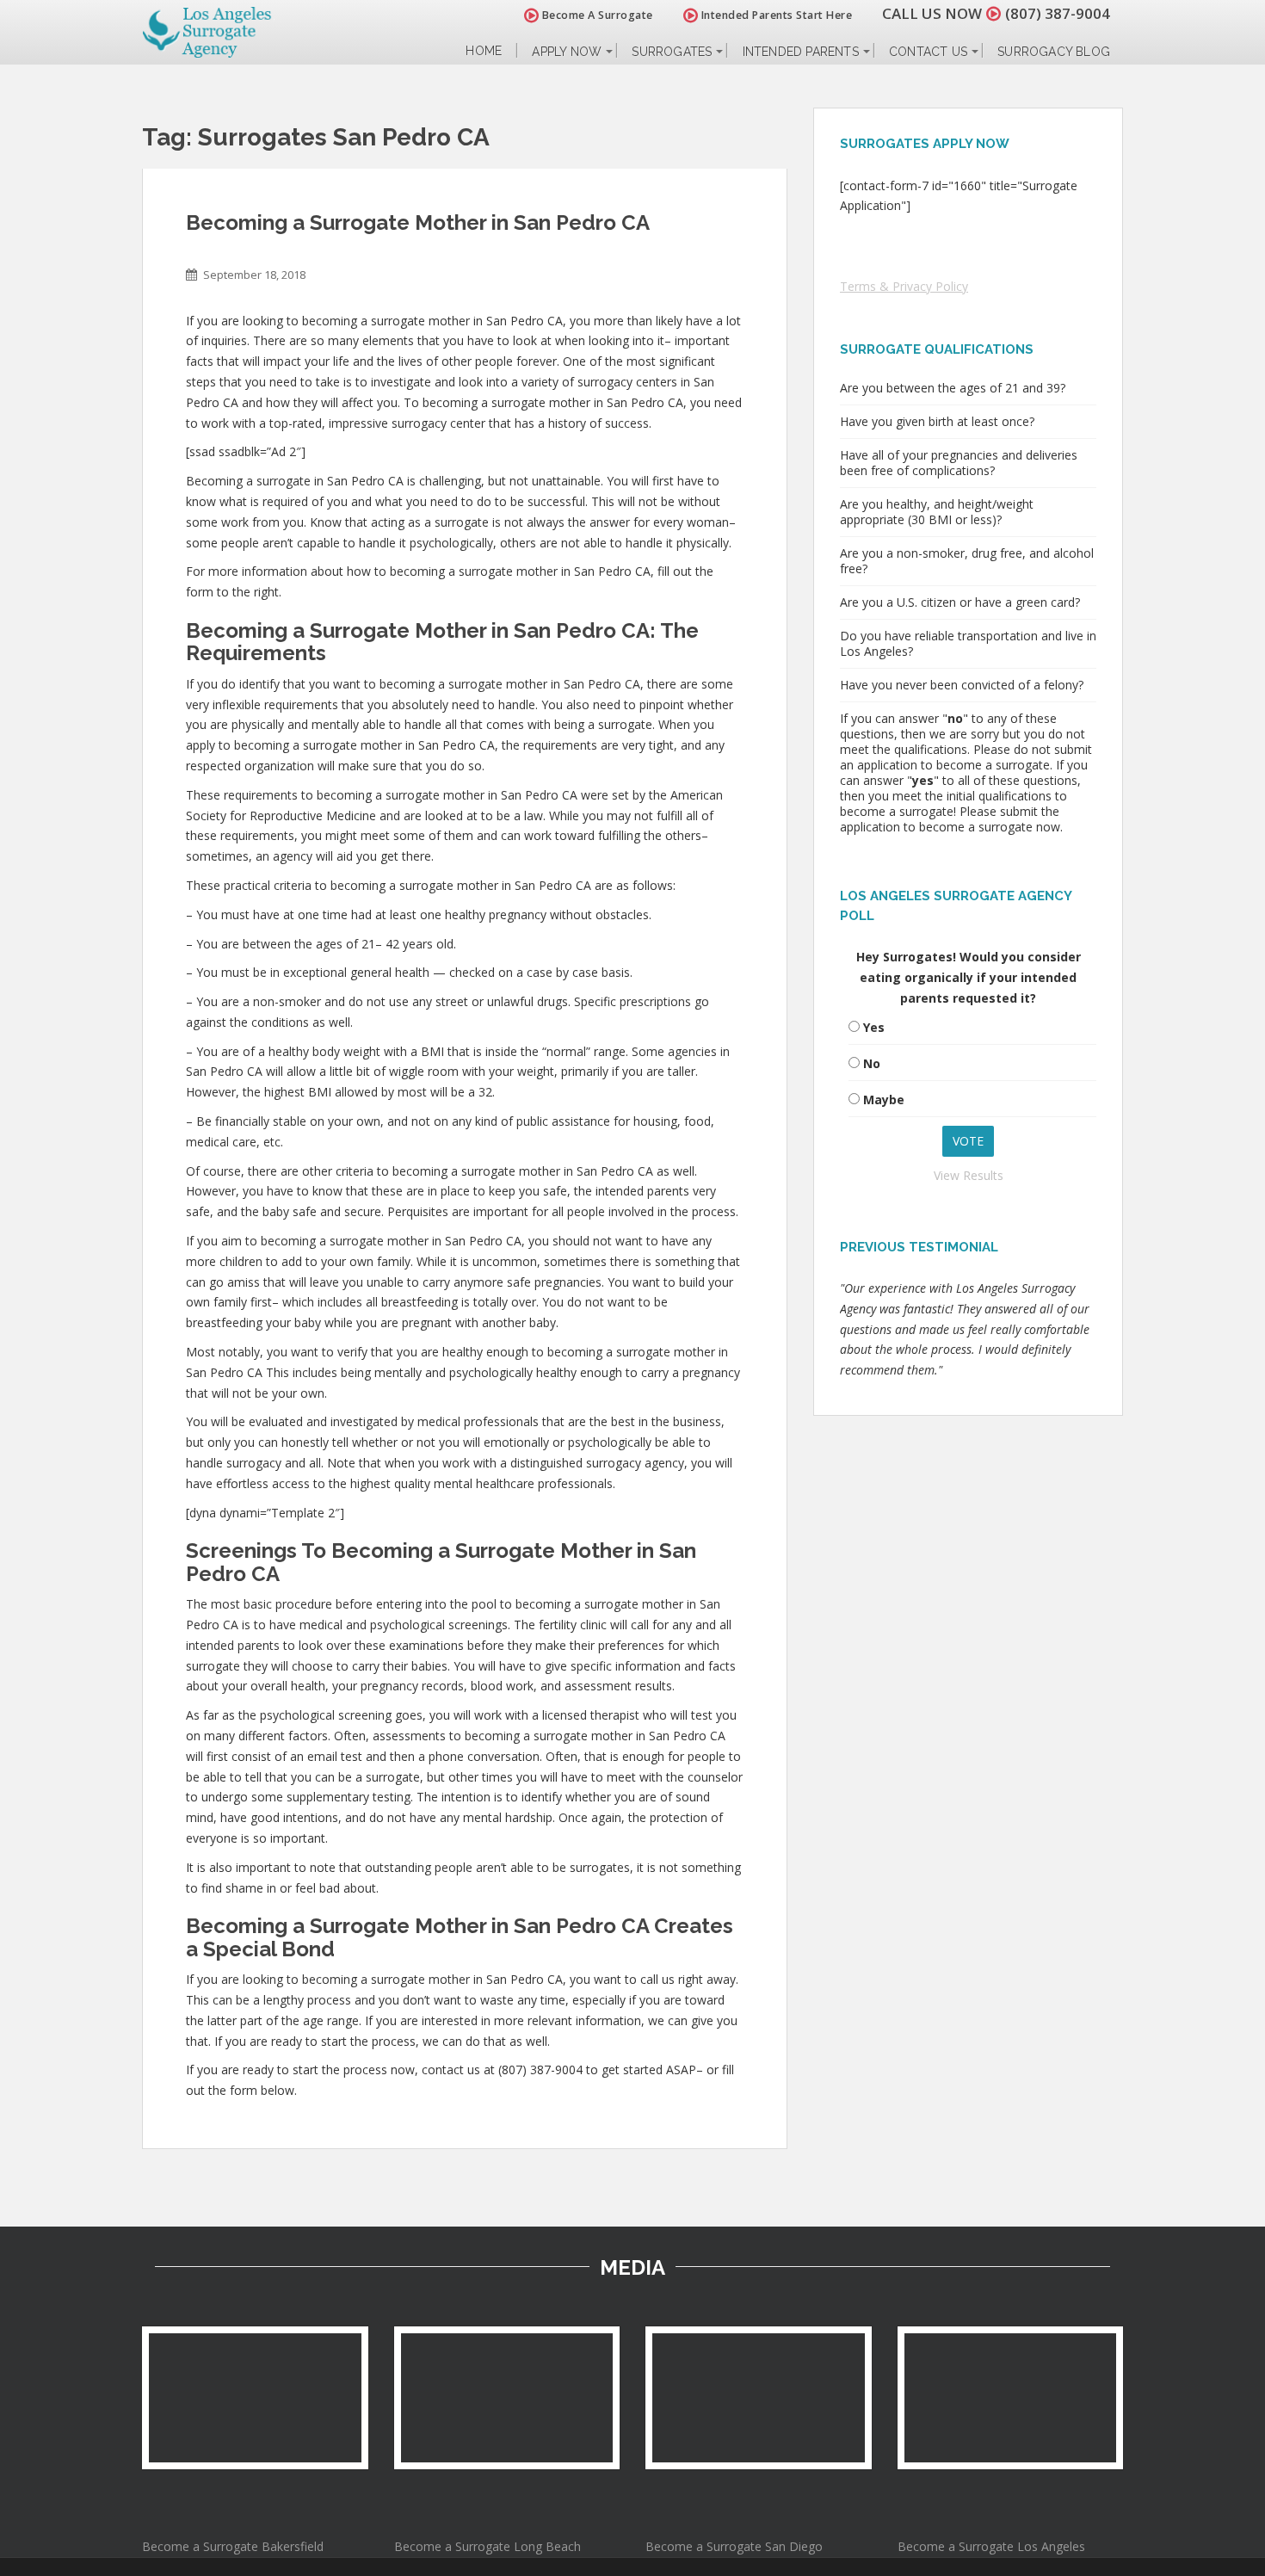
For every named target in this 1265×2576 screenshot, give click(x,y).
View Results (969, 1175)
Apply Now (567, 52)
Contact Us (928, 52)
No (872, 1063)
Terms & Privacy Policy (904, 286)
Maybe (884, 1100)
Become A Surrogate (596, 15)
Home (484, 51)
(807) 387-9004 (1058, 13)
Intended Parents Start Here (775, 15)
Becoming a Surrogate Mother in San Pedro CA (418, 222)
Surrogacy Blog (1054, 52)
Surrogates (672, 52)
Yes (874, 1027)
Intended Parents (801, 52)
